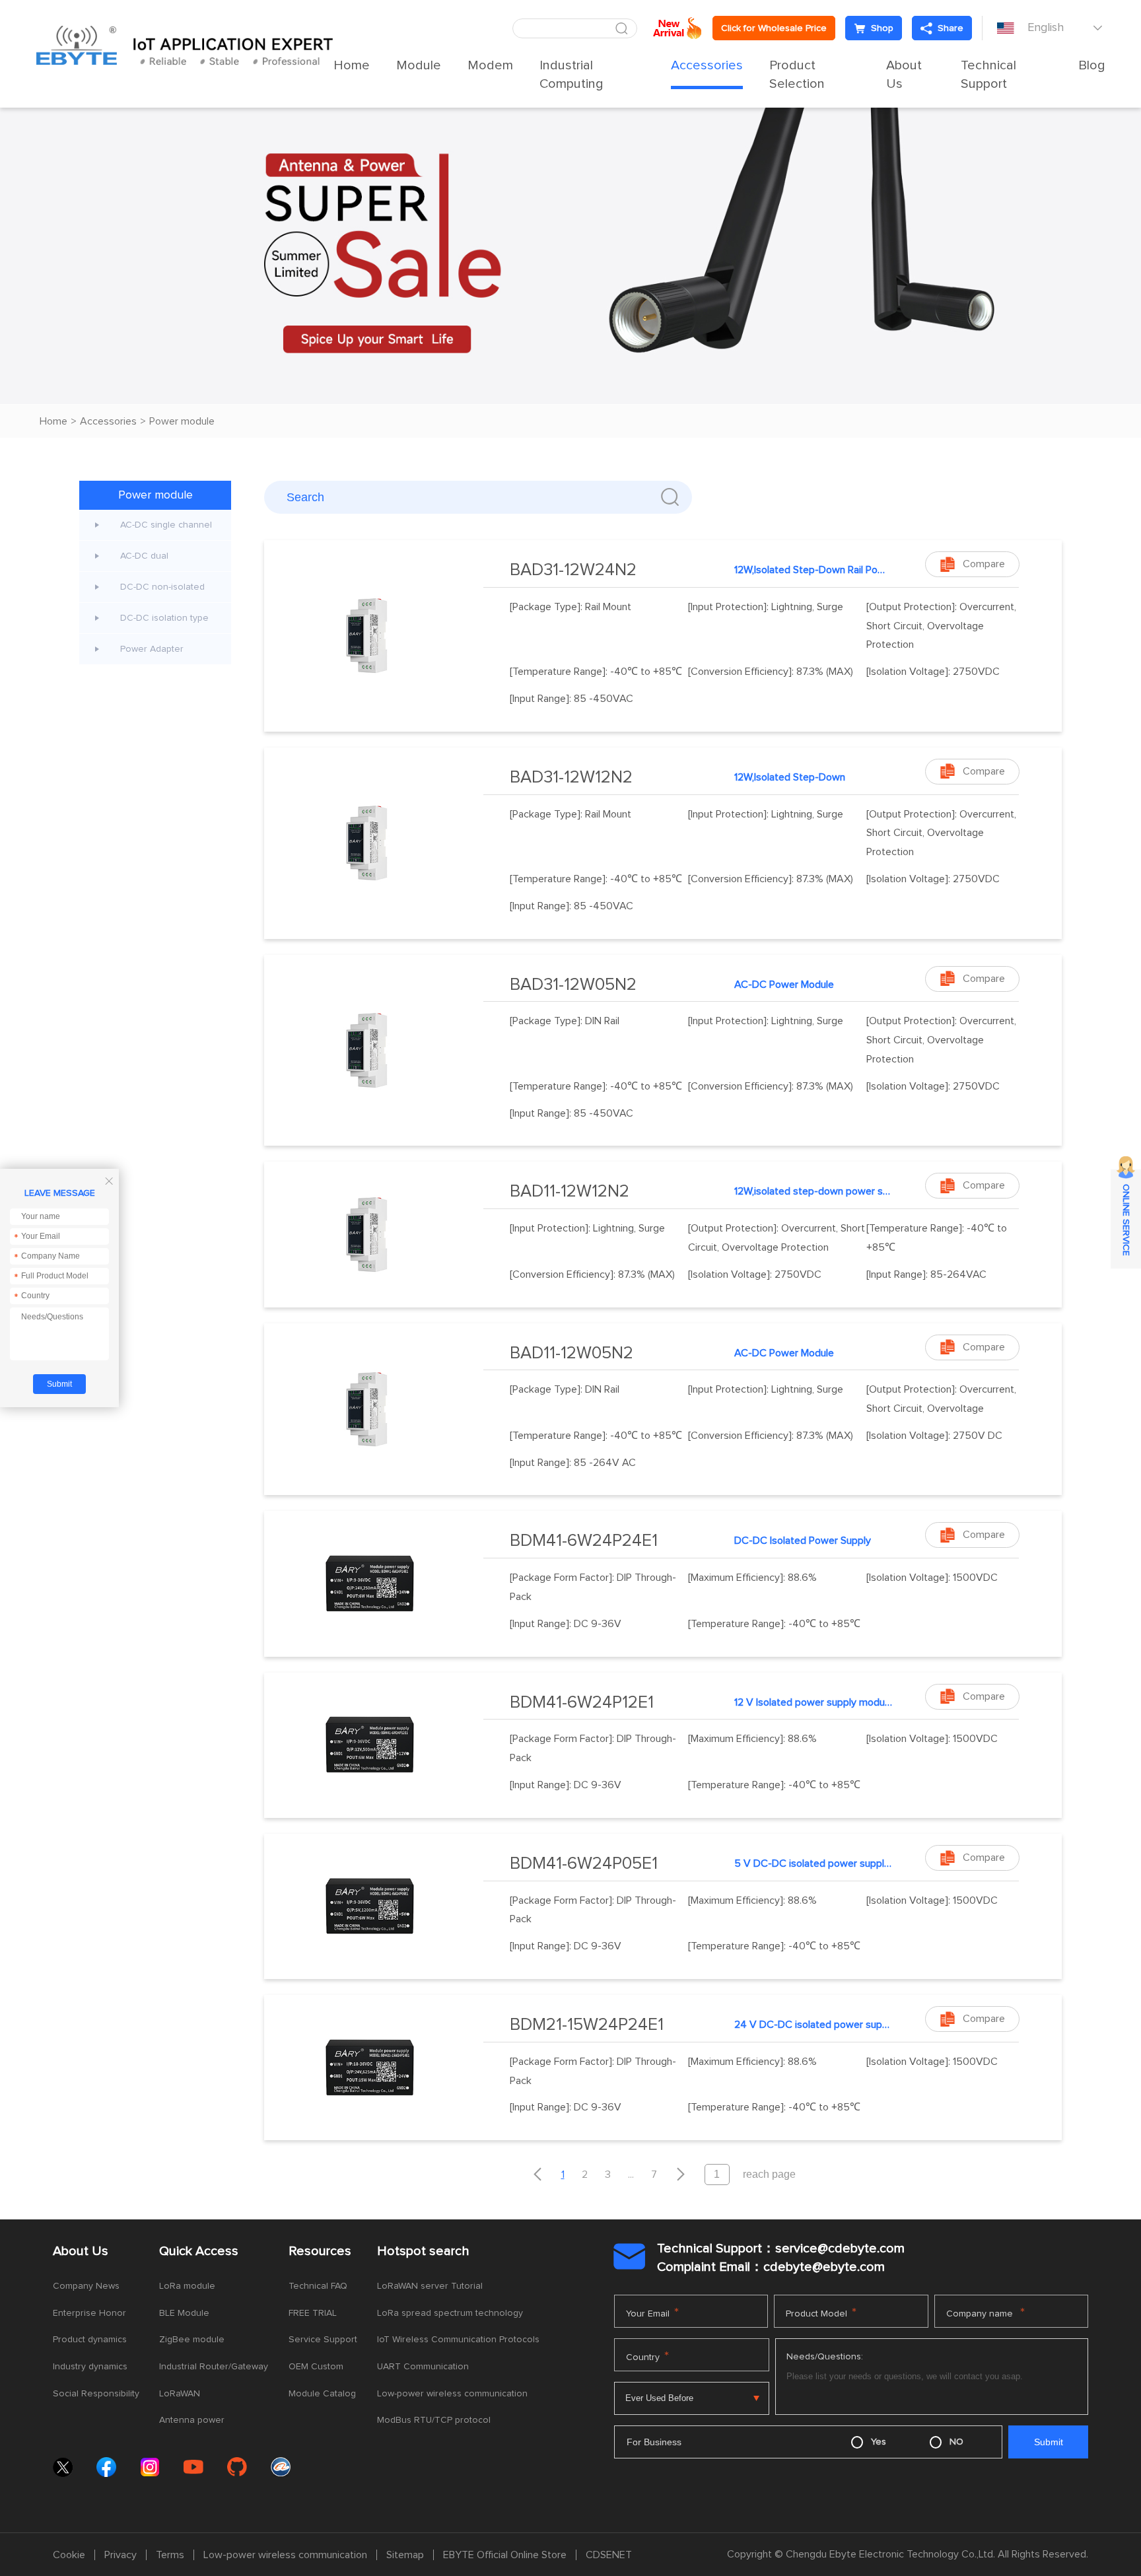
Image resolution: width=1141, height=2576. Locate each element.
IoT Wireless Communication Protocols (458, 2340)
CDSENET (609, 2555)
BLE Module (184, 2313)
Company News (86, 2286)
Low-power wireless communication (452, 2394)
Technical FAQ (318, 2286)
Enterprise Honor (89, 2313)
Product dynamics (90, 2340)
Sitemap (405, 2555)
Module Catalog (322, 2394)
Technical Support (988, 75)
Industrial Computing (571, 75)
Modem (490, 65)
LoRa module (187, 2286)
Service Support (323, 2340)
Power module (182, 421)
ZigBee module (192, 2340)
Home (352, 65)
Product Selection (797, 75)
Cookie (69, 2555)
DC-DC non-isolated (162, 587)
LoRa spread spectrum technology (450, 2313)
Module (419, 65)
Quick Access (199, 2251)
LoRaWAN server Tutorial (430, 2286)
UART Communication (423, 2367)
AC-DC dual (144, 556)
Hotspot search (423, 2251)
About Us (904, 75)
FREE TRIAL (313, 2313)
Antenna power (192, 2420)
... (631, 2175)
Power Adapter (152, 649)
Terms (170, 2555)
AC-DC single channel (166, 525)
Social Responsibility (96, 2394)
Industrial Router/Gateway (214, 2367)
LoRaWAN (180, 2394)
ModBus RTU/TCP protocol (434, 2420)
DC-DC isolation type (164, 618)
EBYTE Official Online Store (505, 2555)
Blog (1092, 65)
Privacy (121, 2555)
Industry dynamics (90, 2367)
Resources (320, 2251)
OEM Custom (316, 2367)
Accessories (707, 65)
